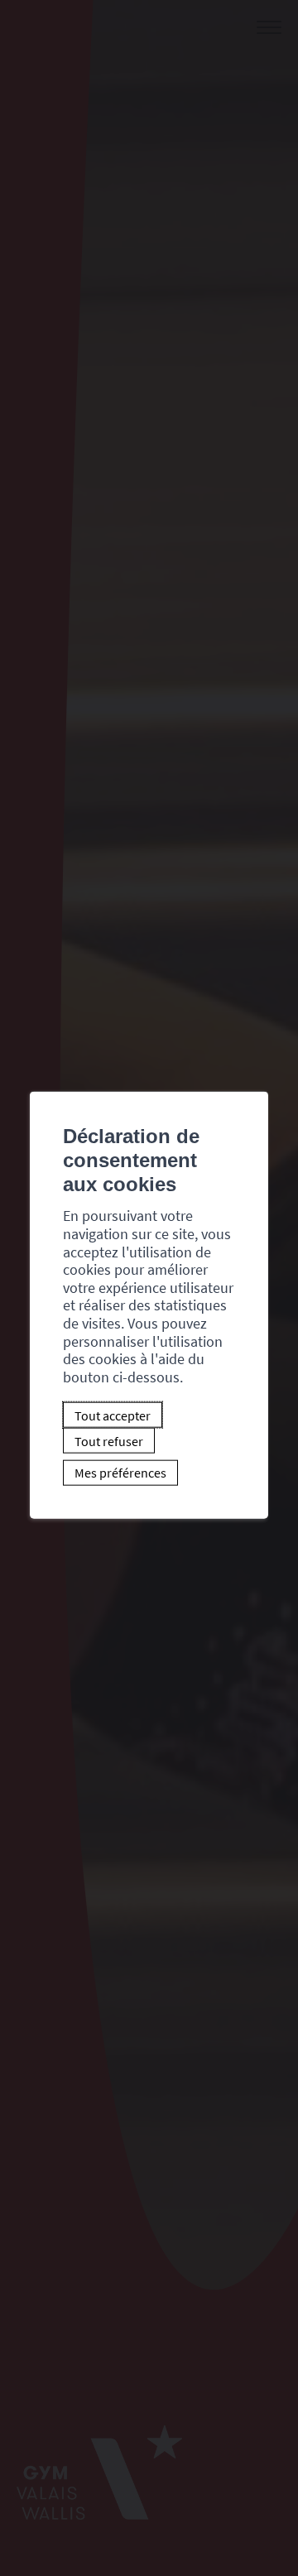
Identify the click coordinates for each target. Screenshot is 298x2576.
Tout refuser (109, 1440)
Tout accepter (113, 1415)
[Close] (253, 1074)
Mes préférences (120, 1473)
